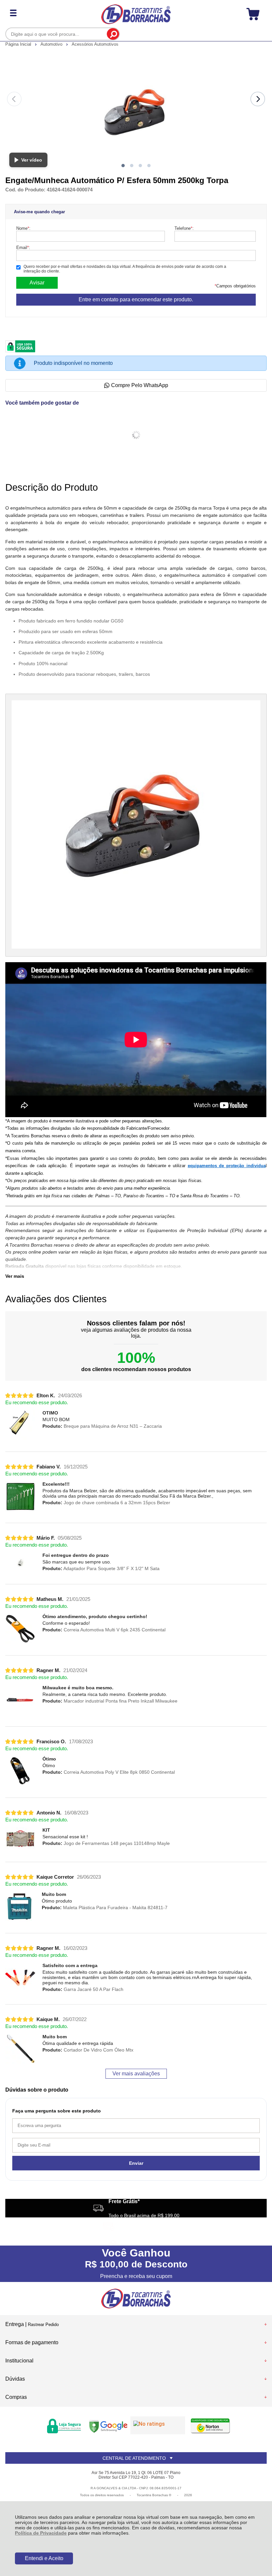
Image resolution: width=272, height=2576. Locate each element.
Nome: (23, 228)
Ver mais (15, 1276)
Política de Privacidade (41, 2533)
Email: (23, 248)
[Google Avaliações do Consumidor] (158, 2425)
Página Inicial (19, 44)
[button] (123, 166)
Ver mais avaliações (136, 2074)
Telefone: (184, 228)
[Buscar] (113, 34)
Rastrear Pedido (43, 2325)
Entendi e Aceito (44, 2558)
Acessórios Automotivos (95, 44)
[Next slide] (258, 99)
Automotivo (52, 44)
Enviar (136, 2163)
